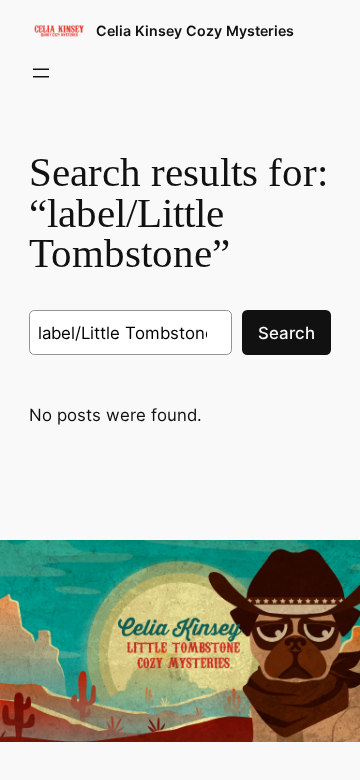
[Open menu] (41, 73)
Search (286, 333)
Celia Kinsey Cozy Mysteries (195, 30)
